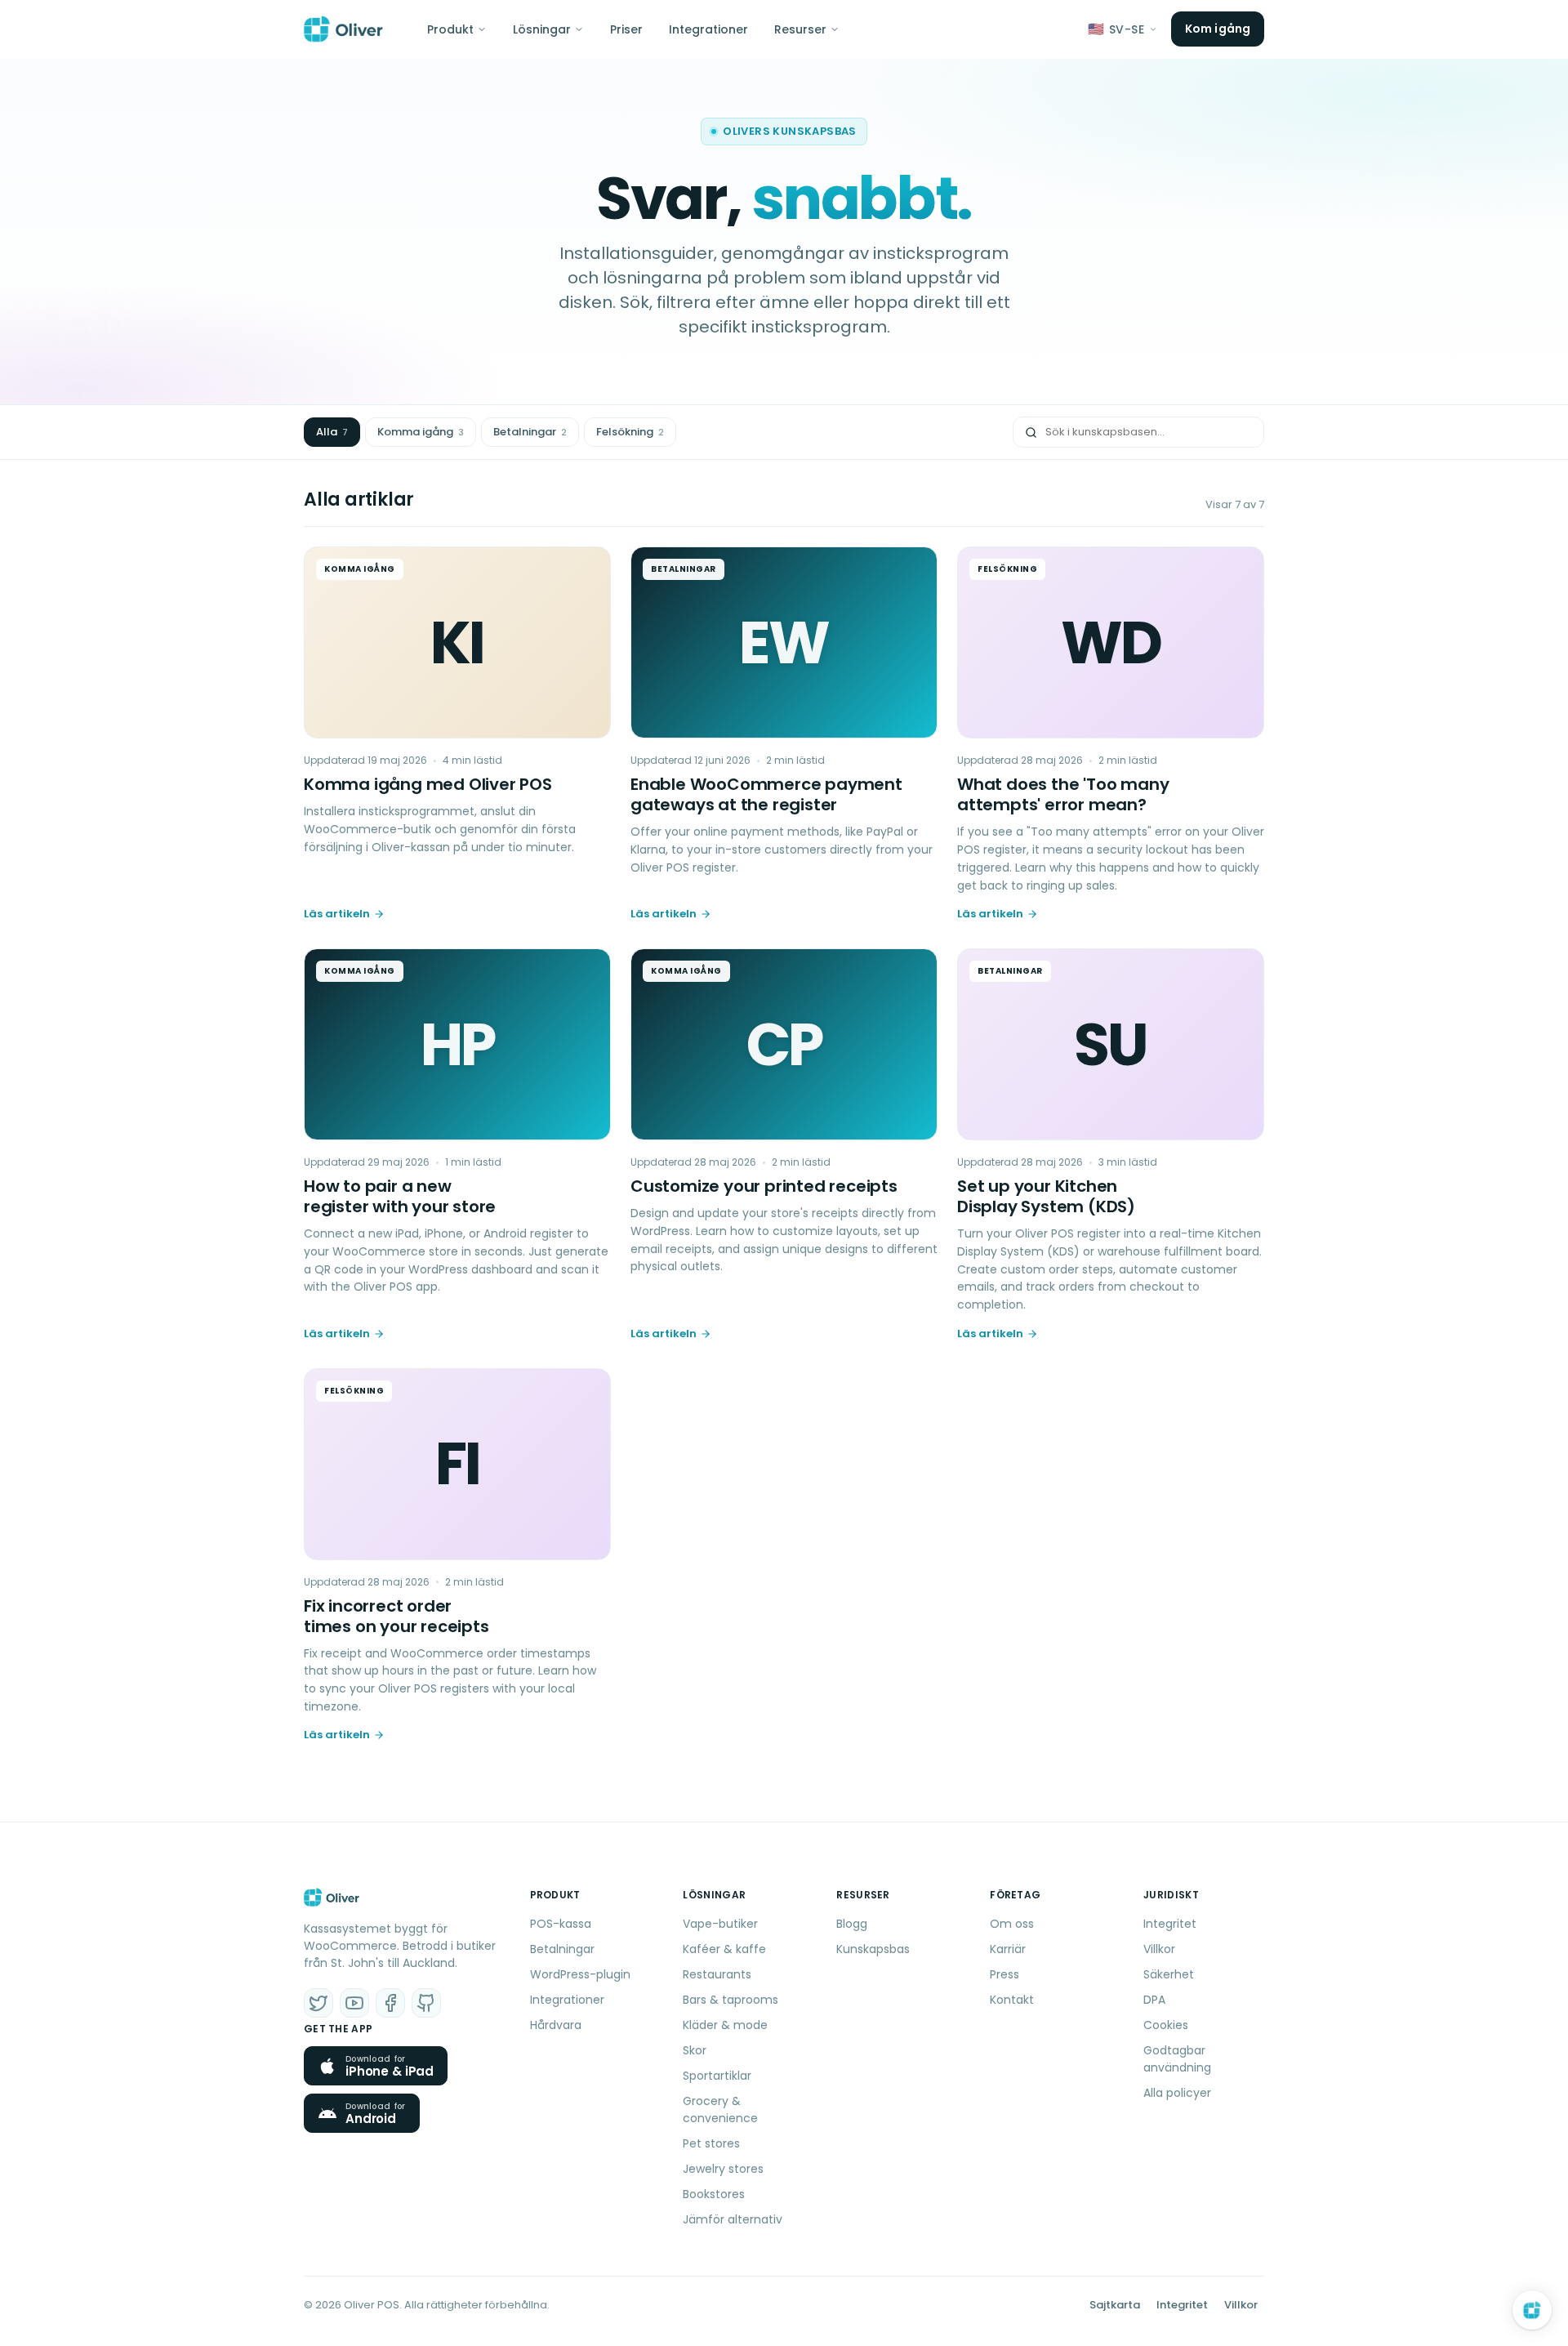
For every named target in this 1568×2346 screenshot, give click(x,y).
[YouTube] (354, 2003)
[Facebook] (390, 2003)
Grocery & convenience (720, 2110)
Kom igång (1218, 29)
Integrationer (708, 29)
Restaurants (717, 1974)
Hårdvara (556, 2025)
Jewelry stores (723, 2169)
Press (1004, 1974)
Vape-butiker (720, 1924)
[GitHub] (426, 2003)
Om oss (1012, 1924)
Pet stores (711, 2143)
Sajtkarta (1115, 2305)
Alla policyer (1177, 2093)
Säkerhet (1169, 1974)
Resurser (800, 29)
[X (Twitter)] (318, 2003)
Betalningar (530, 432)
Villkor (1159, 1949)
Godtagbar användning (1177, 2059)
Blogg (852, 1924)
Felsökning (630, 432)
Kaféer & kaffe (724, 1949)
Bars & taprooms (731, 2000)
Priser (626, 29)
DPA (1154, 2000)
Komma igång (421, 432)
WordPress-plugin (580, 1974)
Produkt (450, 29)
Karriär (1008, 1949)
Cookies (1166, 2025)
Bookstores (714, 2194)
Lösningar (542, 29)
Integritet (1170, 1924)
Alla (332, 432)
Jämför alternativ (733, 2219)
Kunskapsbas (873, 1949)
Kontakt (1012, 2000)
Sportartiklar (717, 2076)
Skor (695, 2050)
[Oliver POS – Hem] (343, 29)
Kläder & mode (725, 2025)
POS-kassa (561, 1924)
